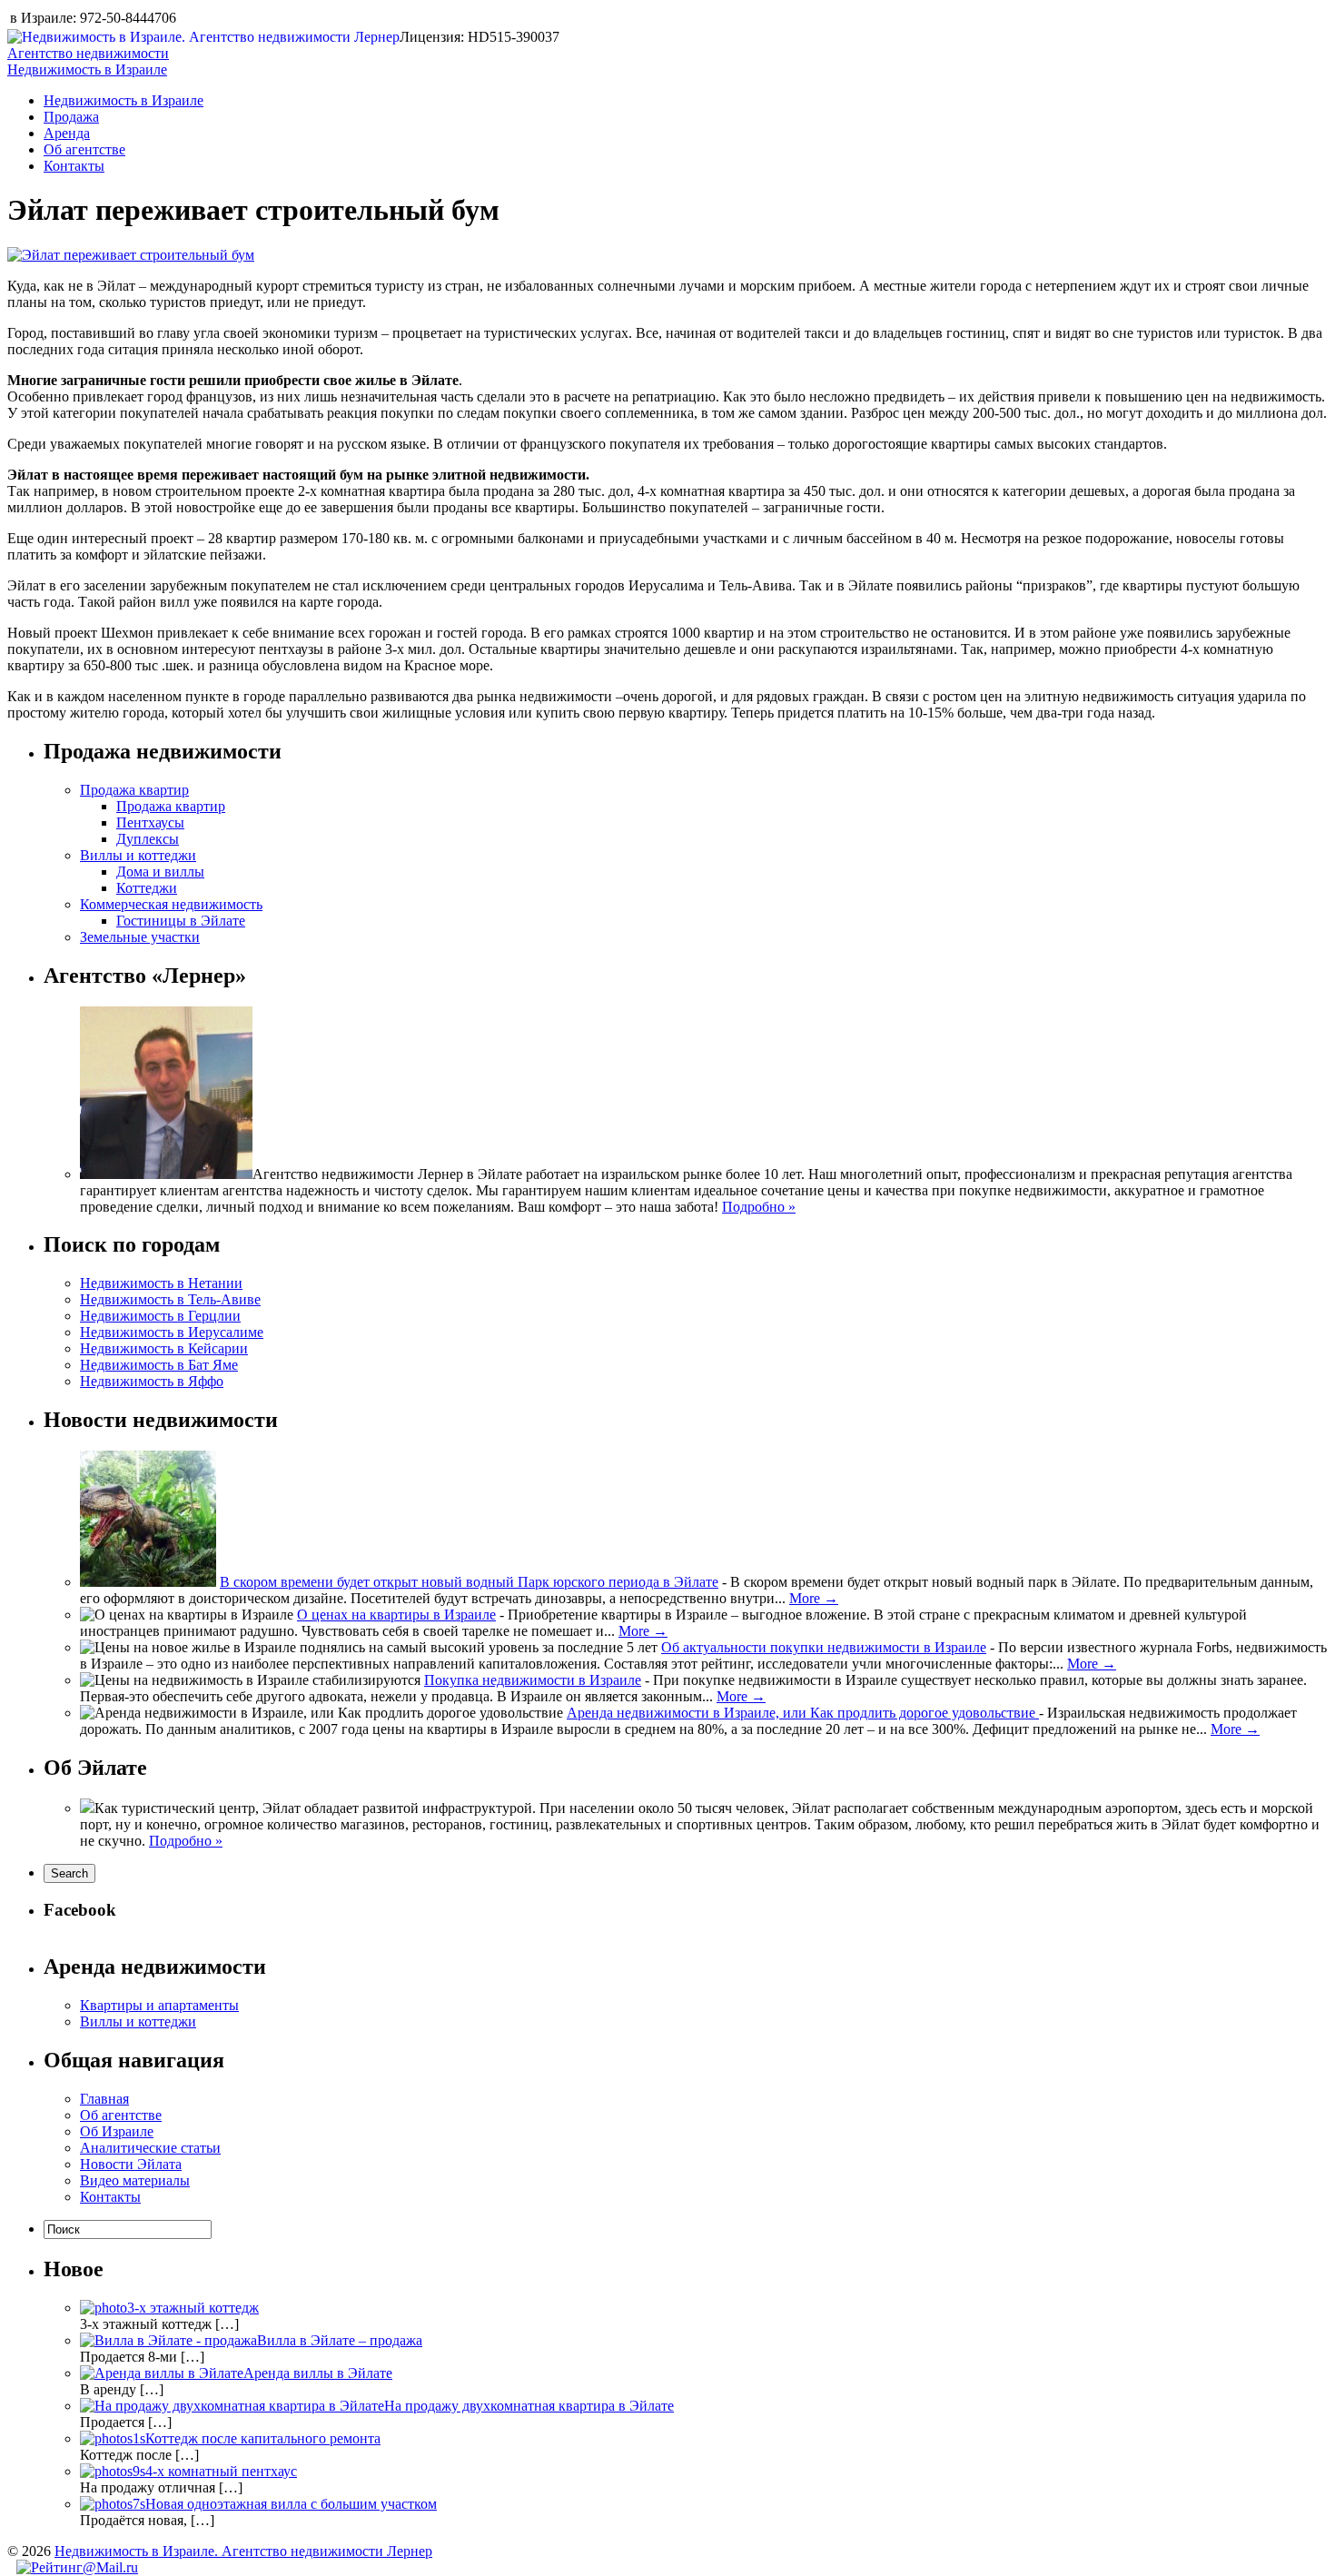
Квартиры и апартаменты (159, 2005)
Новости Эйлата (131, 2164)
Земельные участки (140, 937)
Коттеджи (147, 888)
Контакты (74, 166)
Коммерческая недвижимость (171, 904)
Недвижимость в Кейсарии (164, 1348)
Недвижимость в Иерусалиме (172, 1332)
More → (814, 1598)
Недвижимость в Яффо (152, 1381)
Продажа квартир (134, 790)
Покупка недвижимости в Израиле (533, 1680)
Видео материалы (135, 2180)
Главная (104, 2099)
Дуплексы (148, 839)
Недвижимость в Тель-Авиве (170, 1299)
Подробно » (759, 1207)
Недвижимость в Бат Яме (159, 1365)
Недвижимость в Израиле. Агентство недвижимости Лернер (243, 2551)
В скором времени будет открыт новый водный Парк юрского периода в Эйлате (469, 1582)
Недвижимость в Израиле (124, 100)
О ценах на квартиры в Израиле (396, 1615)
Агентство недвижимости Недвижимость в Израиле (88, 61)
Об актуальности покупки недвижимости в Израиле (824, 1647)
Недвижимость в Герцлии (160, 1316)
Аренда (67, 133)
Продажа (71, 117)
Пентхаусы (150, 822)
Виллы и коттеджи (138, 855)
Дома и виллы (160, 872)
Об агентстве (84, 149)
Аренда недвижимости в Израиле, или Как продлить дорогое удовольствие (803, 1713)
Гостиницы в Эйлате (181, 921)
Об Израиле (117, 2131)
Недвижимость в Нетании (161, 1283)
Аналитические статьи (150, 2148)
